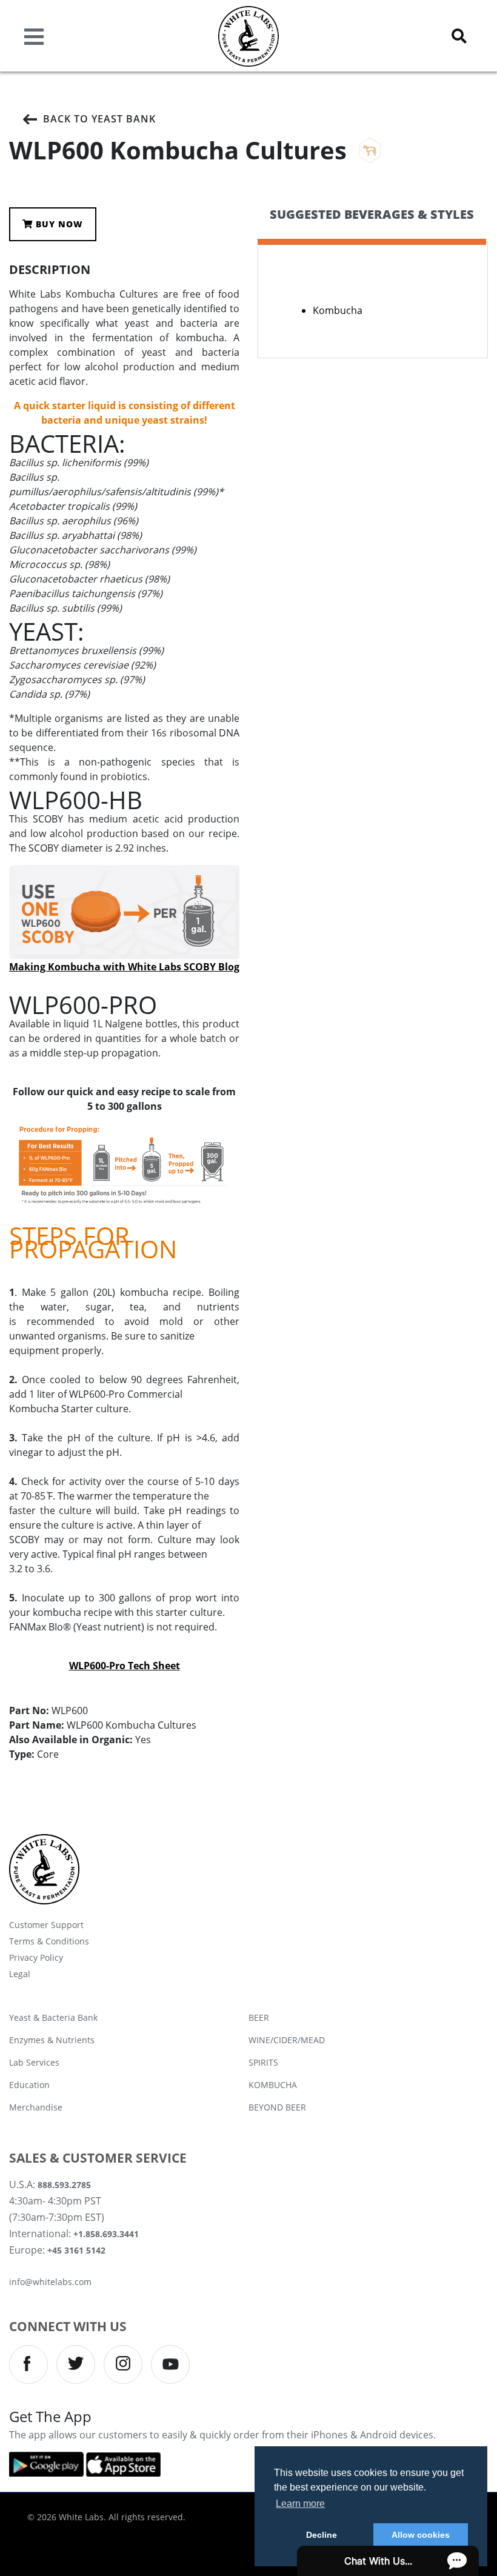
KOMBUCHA (273, 2085)
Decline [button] (322, 2535)
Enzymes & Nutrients (52, 2040)
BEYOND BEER (277, 2107)
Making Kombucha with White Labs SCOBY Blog (124, 967)
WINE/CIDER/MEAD (287, 2040)
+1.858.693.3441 (106, 2234)
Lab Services (34, 2062)
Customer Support (46, 1925)
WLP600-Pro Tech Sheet (125, 1666)
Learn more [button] (300, 2504)
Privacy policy (36, 1957)
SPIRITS (263, 2062)
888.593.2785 (64, 2185)
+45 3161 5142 (76, 2250)
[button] (459, 36)
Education (29, 2085)
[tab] (372, 225)
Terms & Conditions (49, 1941)
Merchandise (36, 2107)
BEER (259, 2017)
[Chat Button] (388, 2561)
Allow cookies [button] (421, 2535)
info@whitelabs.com (50, 2282)
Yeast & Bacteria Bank (53, 2017)
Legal (20, 1974)
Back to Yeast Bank (99, 119)
